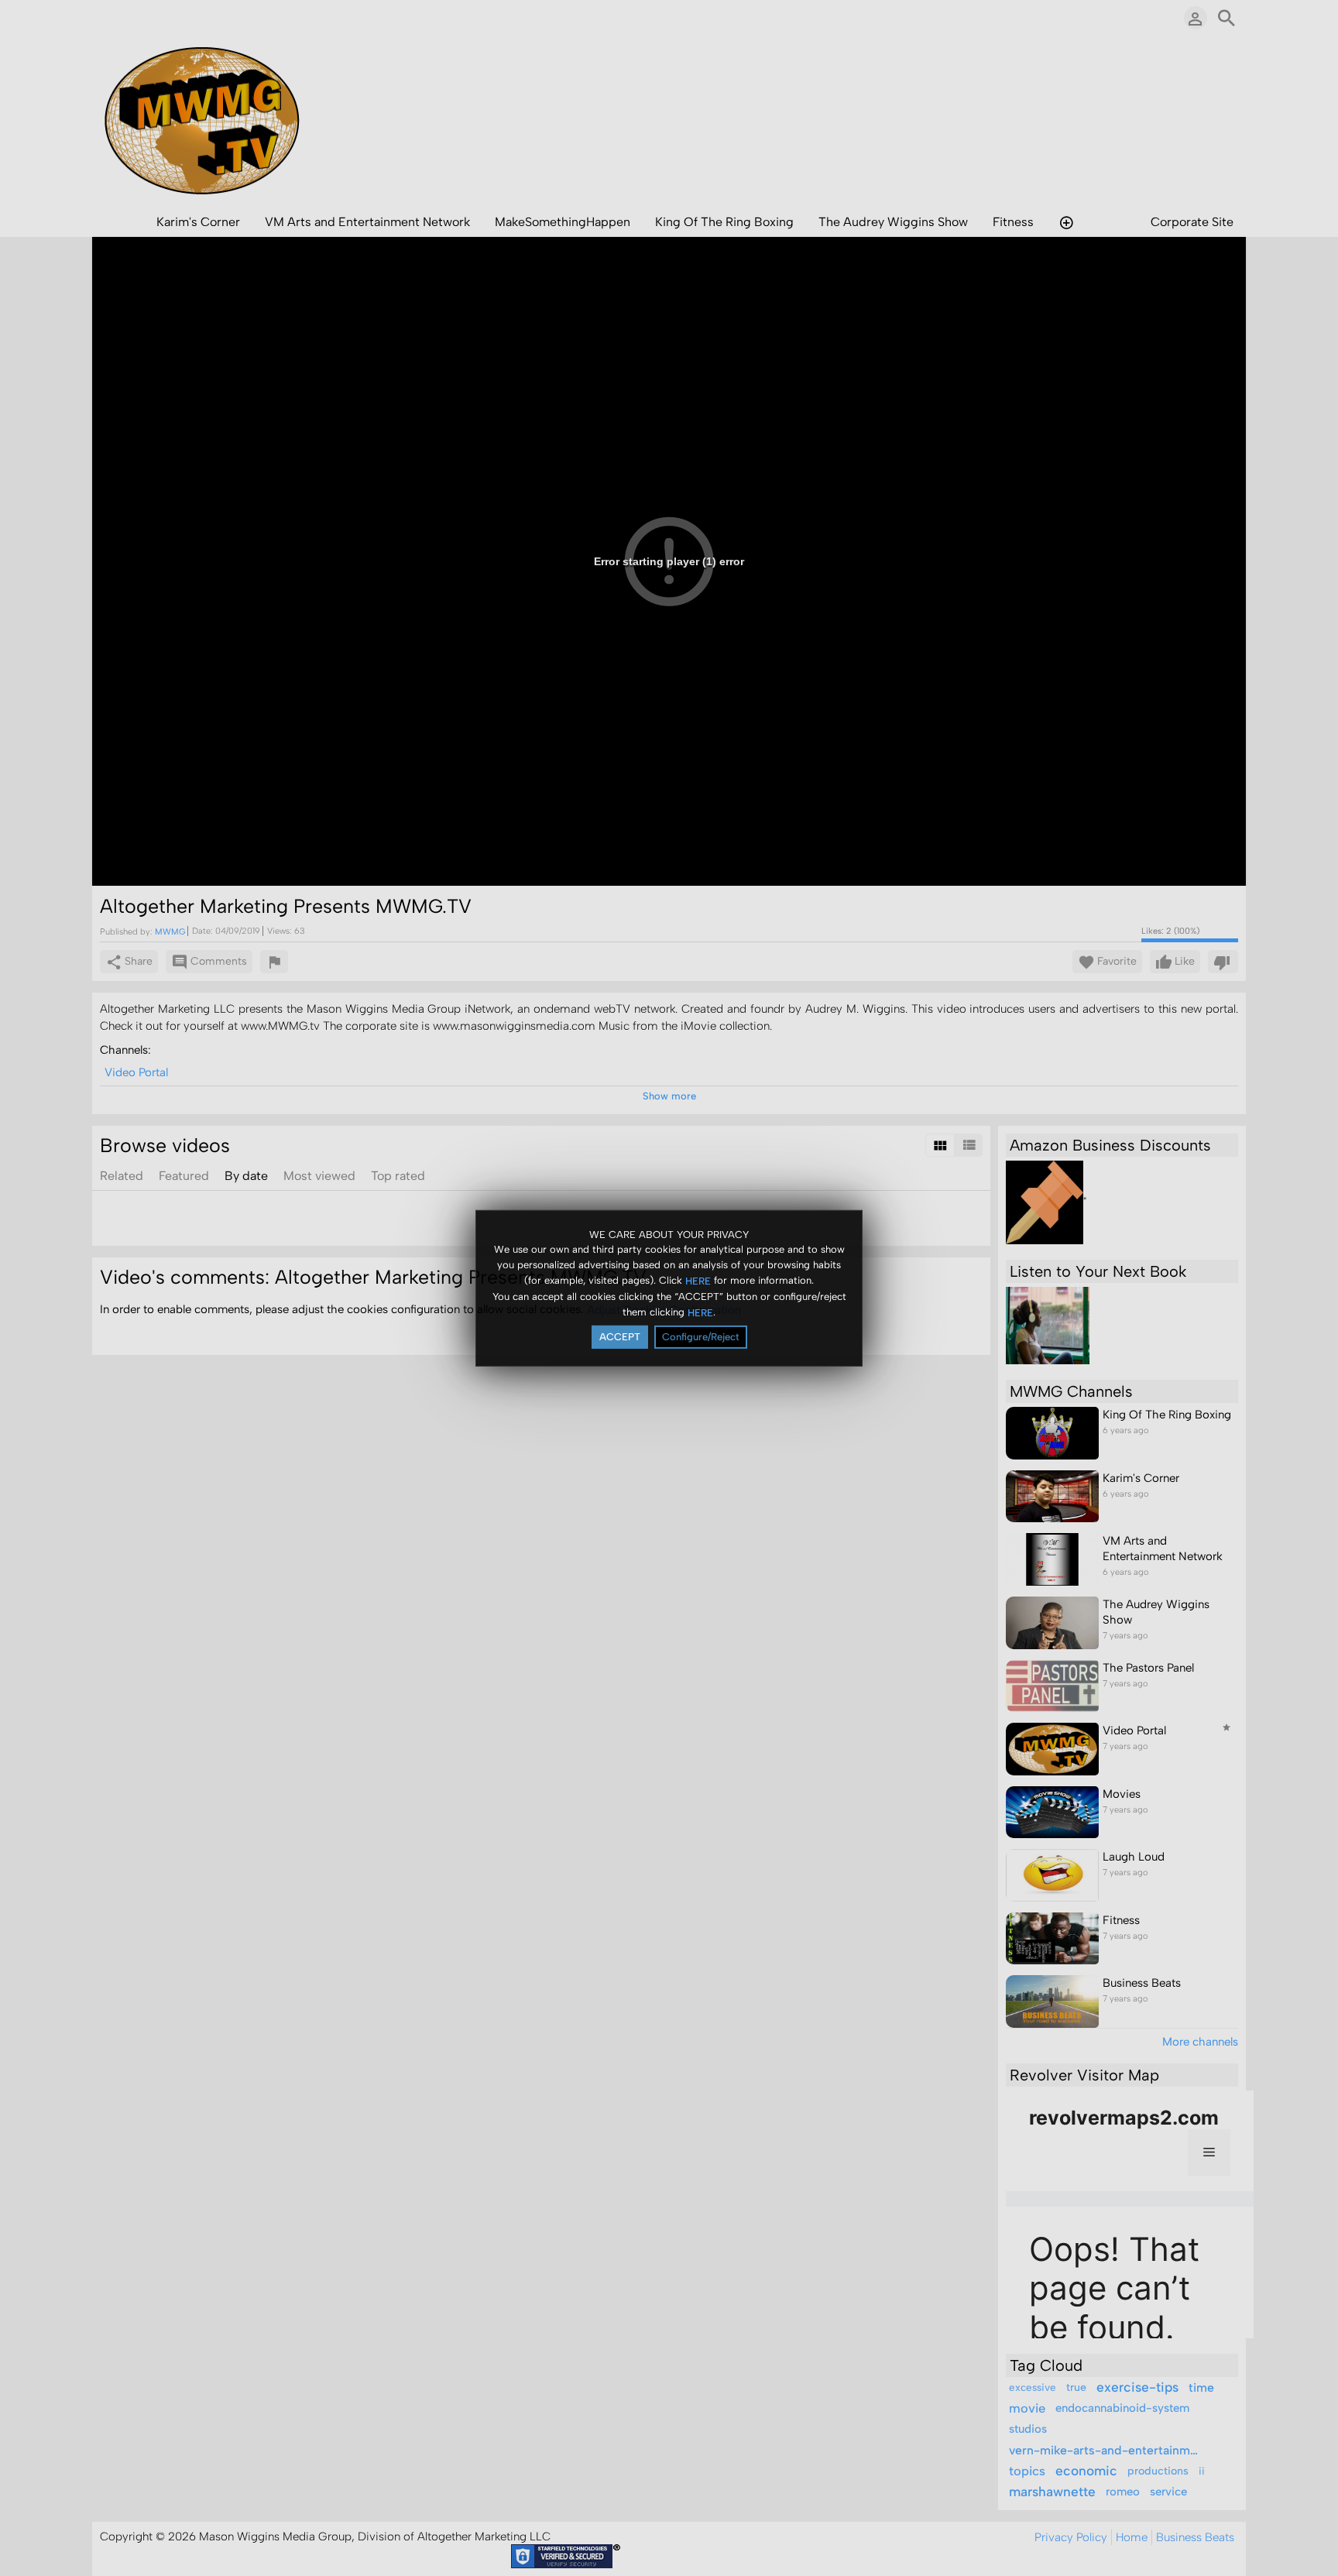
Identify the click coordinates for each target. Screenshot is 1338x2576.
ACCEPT (620, 1337)
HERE (698, 1281)
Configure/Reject (701, 1337)
